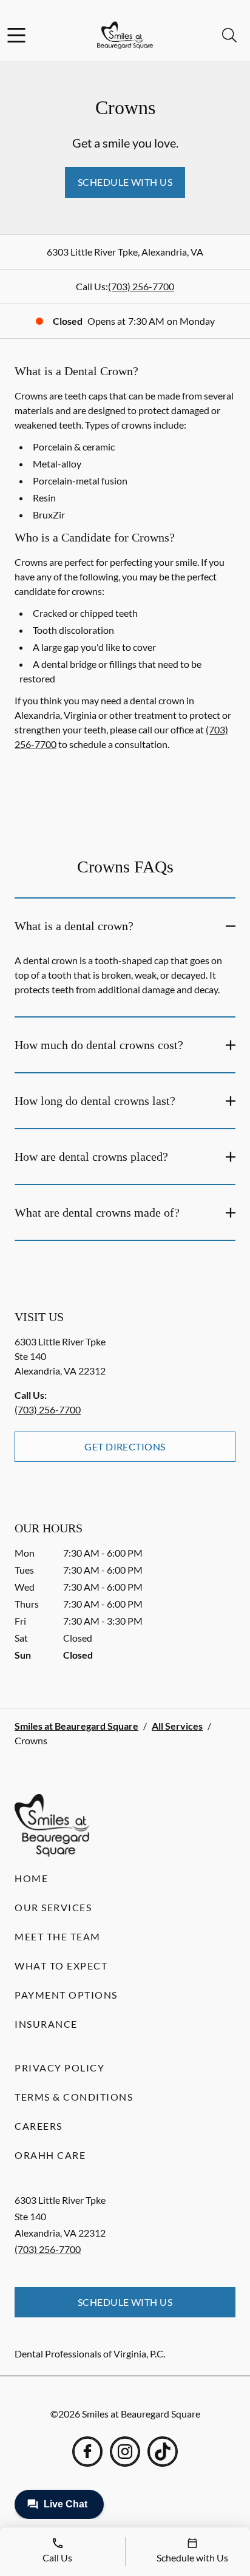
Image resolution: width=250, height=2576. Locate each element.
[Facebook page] (87, 2452)
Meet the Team (58, 1936)
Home (31, 1878)
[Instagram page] (125, 2452)
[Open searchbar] (229, 35)
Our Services (53, 1907)
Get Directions (125, 1446)
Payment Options (66, 1995)
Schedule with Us (125, 182)
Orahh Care (50, 2155)
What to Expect (61, 1966)
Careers (39, 2126)
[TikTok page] (163, 2452)
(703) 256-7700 (141, 286)
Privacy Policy (59, 2068)
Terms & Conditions (74, 2097)
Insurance (46, 2024)
